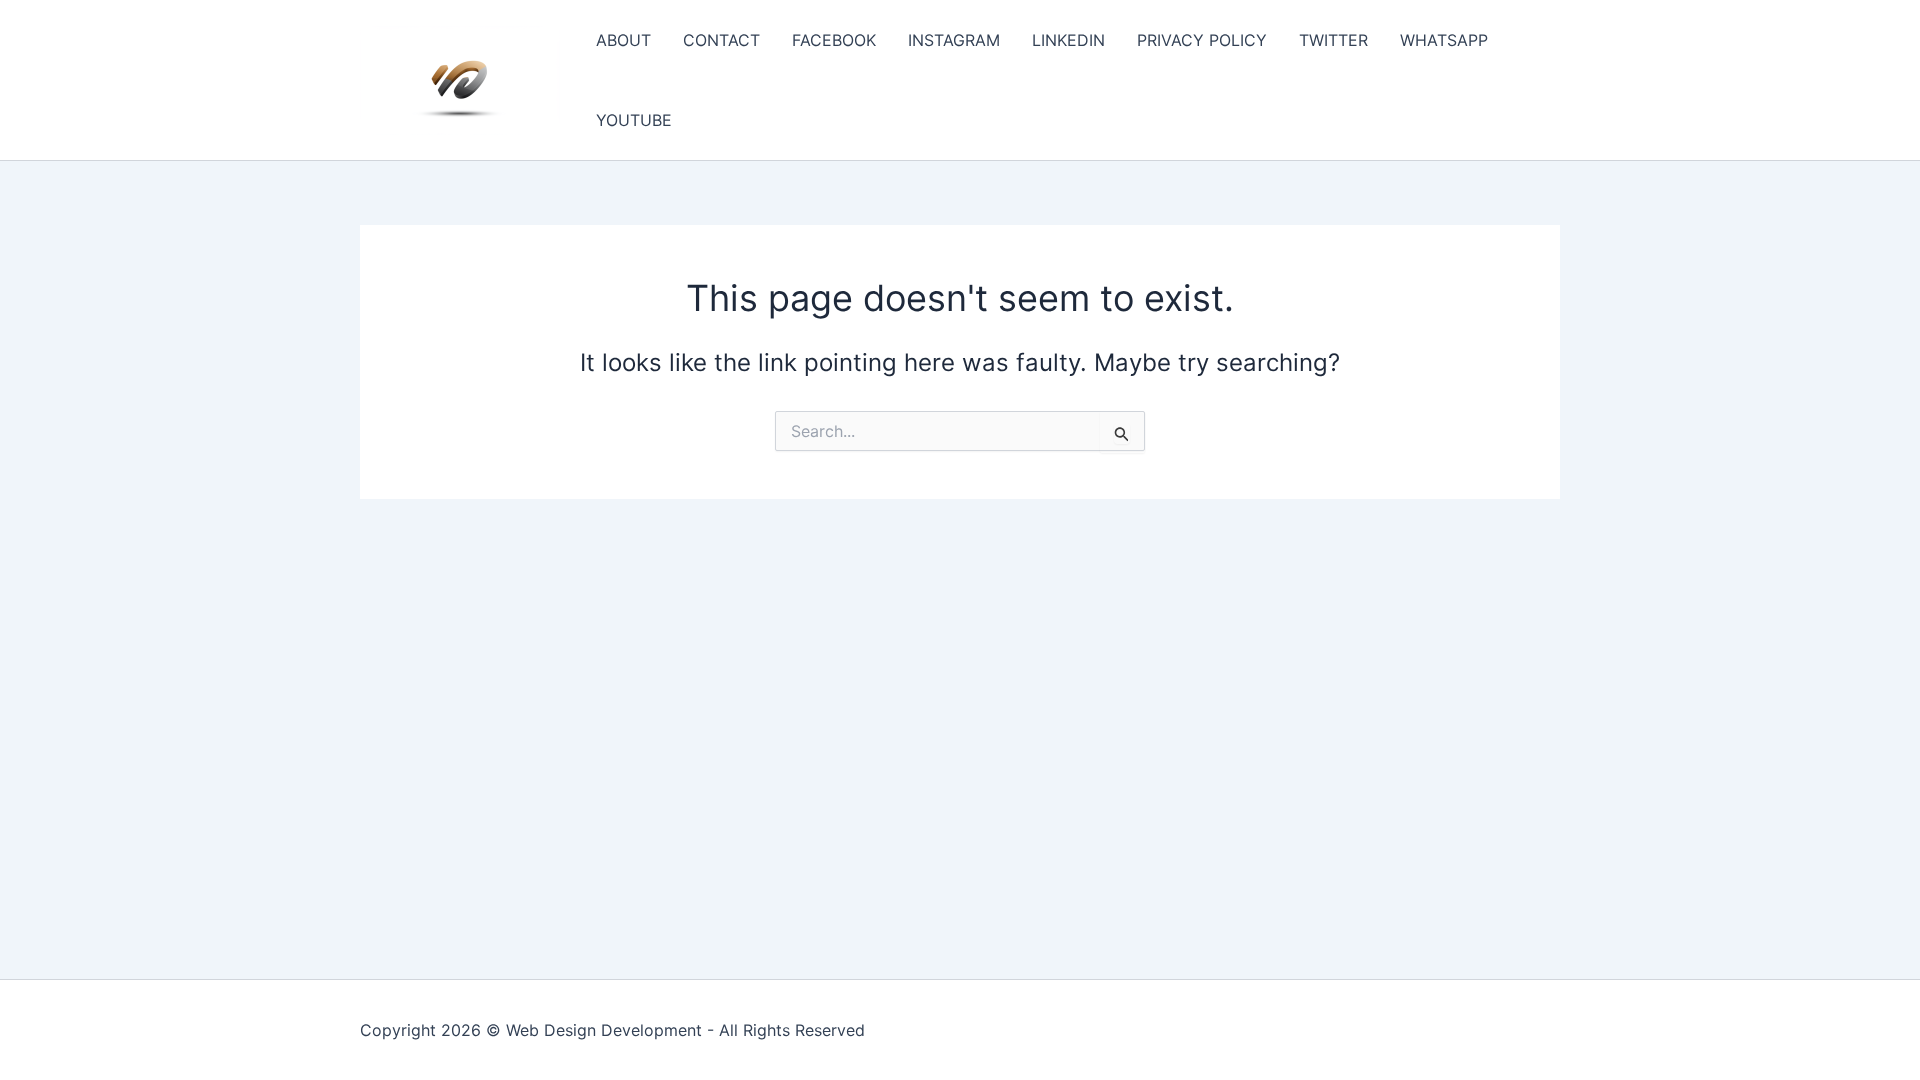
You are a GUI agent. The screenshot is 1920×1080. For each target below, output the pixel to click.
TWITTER (1333, 40)
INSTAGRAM (954, 40)
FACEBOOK (834, 40)
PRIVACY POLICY (1202, 40)
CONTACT (721, 40)
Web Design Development (604, 1030)
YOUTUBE (634, 120)
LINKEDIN (1068, 40)
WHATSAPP (1444, 40)
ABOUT (623, 40)
